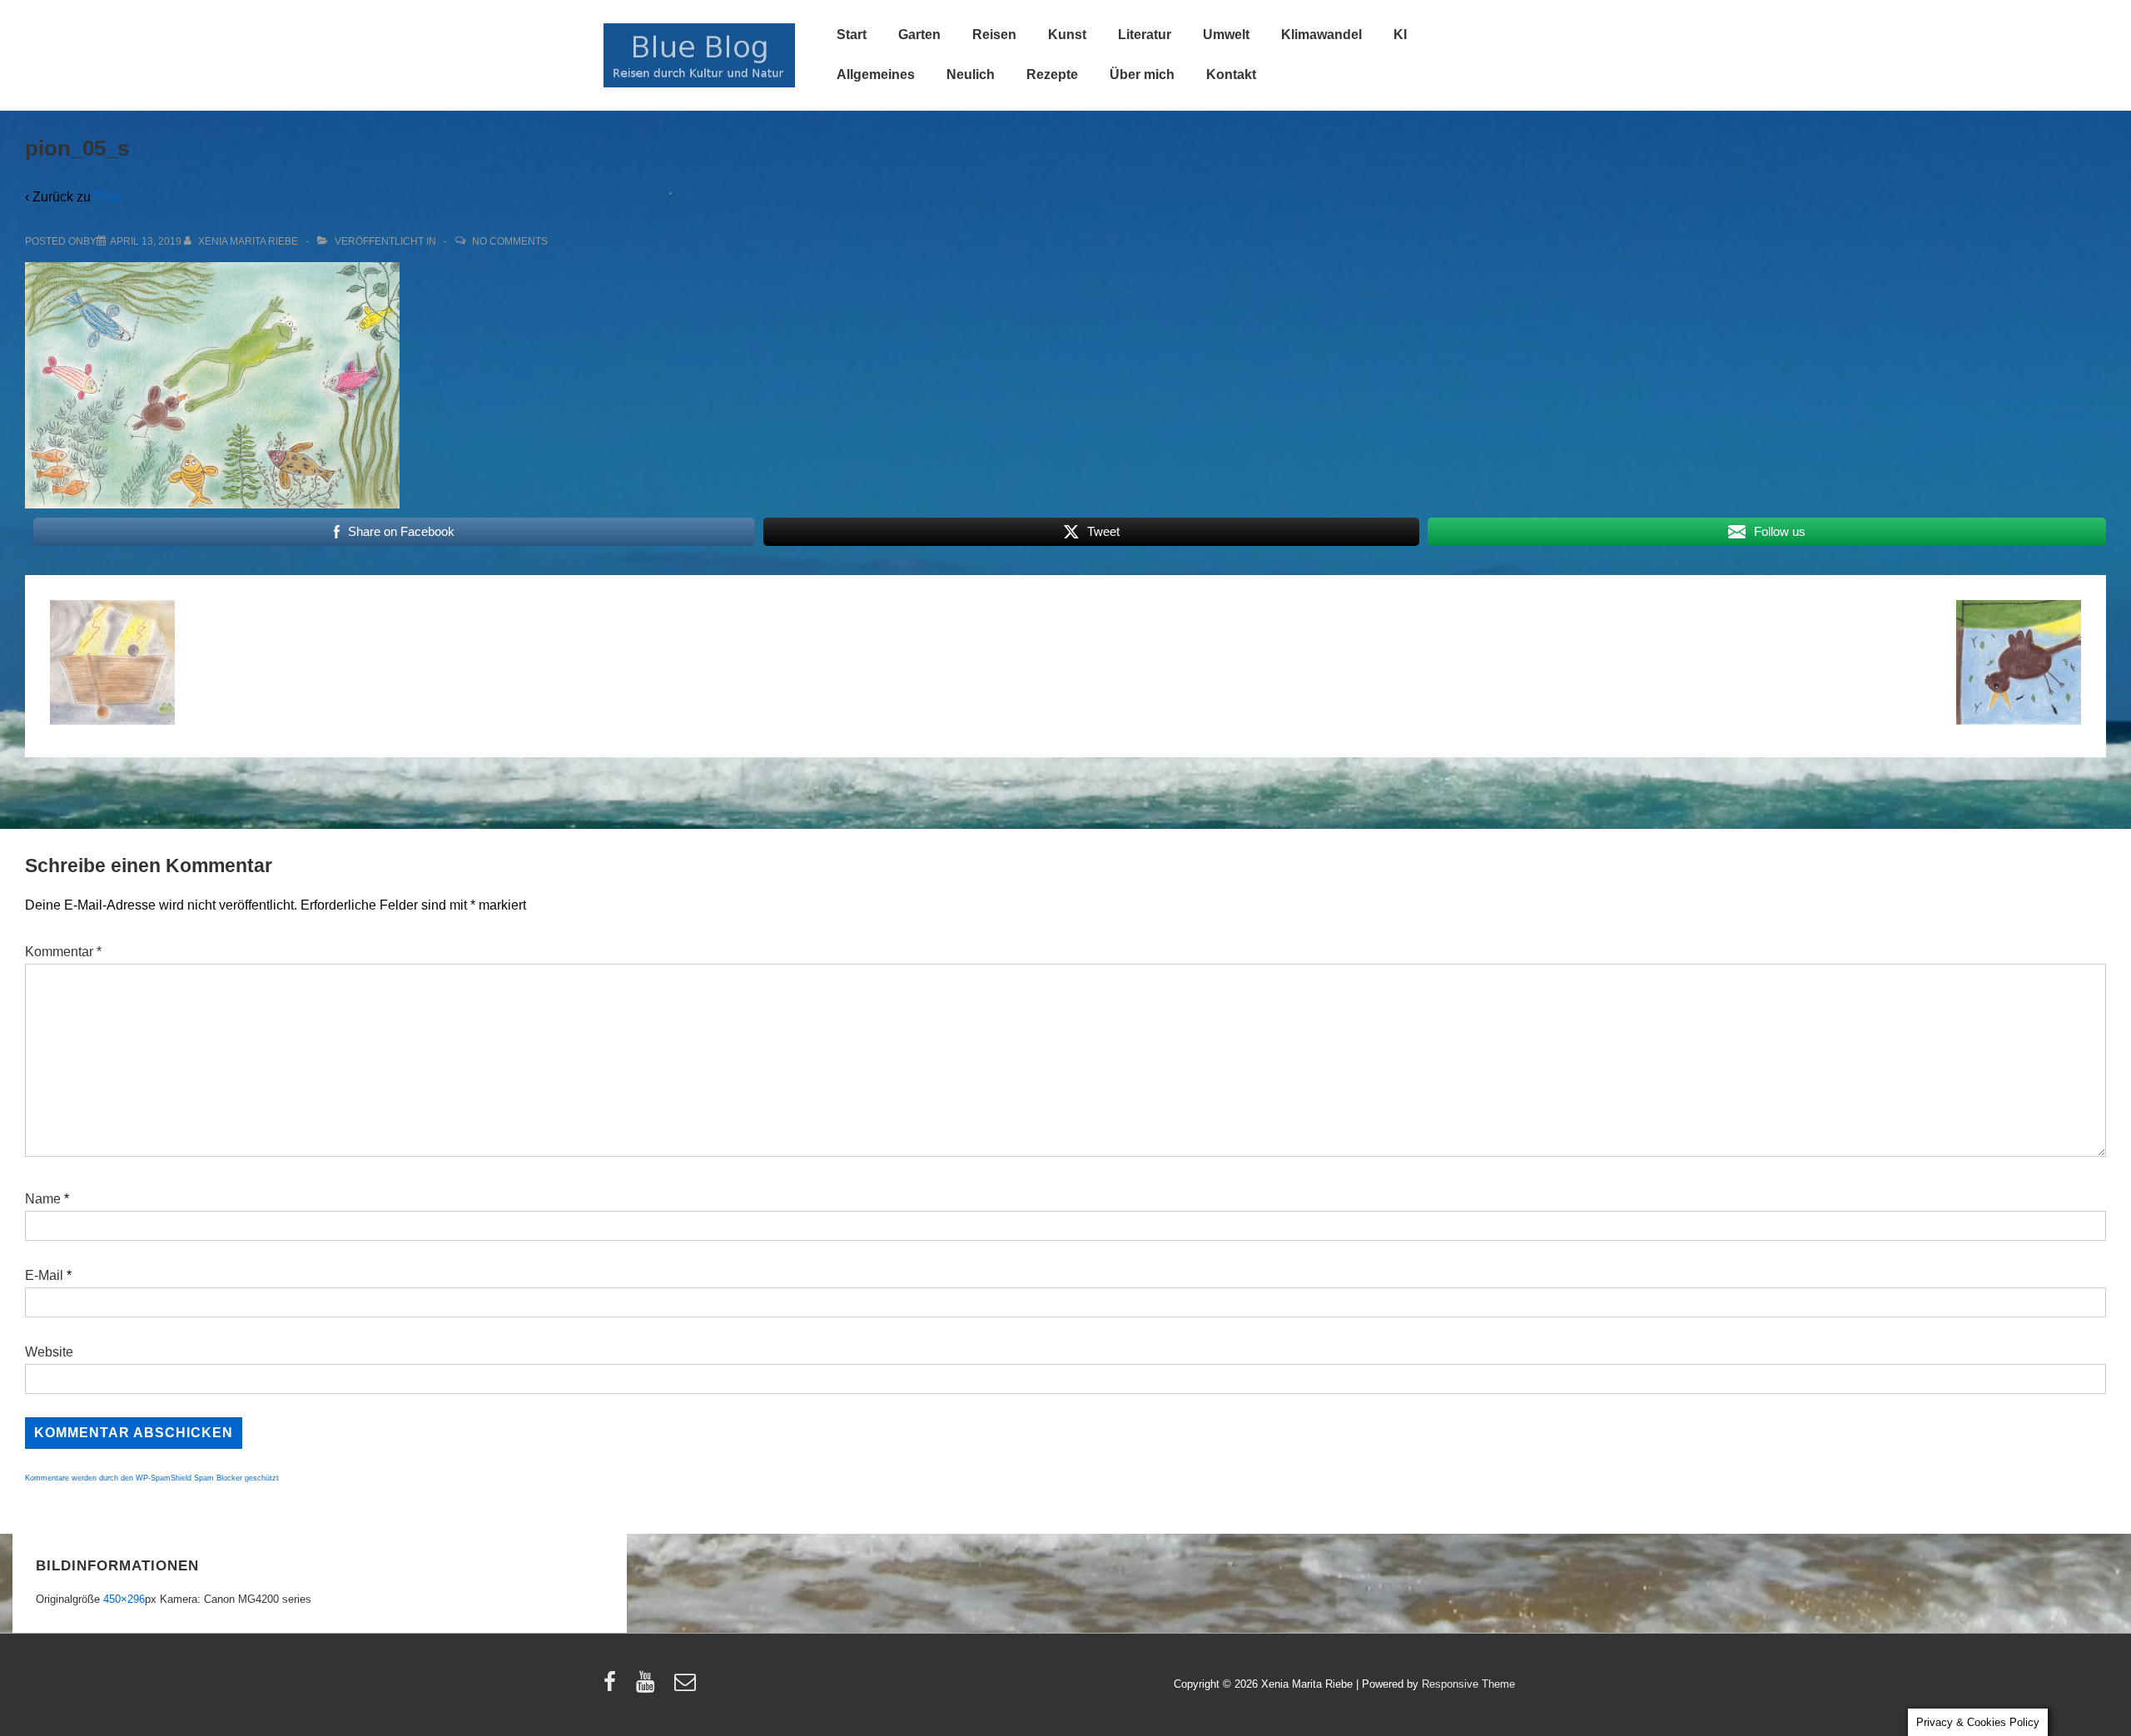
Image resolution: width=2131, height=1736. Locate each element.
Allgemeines (876, 74)
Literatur (1145, 35)
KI (1400, 35)
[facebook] (613, 1687)
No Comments (510, 241)
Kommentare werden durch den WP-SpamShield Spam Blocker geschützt (152, 1478)
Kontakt (1231, 74)
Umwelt (1226, 35)
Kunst (1067, 35)
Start (852, 35)
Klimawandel (1321, 35)
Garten (919, 35)
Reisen (994, 35)
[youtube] (649, 1687)
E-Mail (44, 1275)
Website (49, 1352)
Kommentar (63, 952)
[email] (687, 1687)
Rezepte (1052, 74)
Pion (108, 197)
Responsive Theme (1468, 1684)
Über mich (1142, 74)
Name (43, 1199)
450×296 (124, 1599)
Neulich (971, 74)
